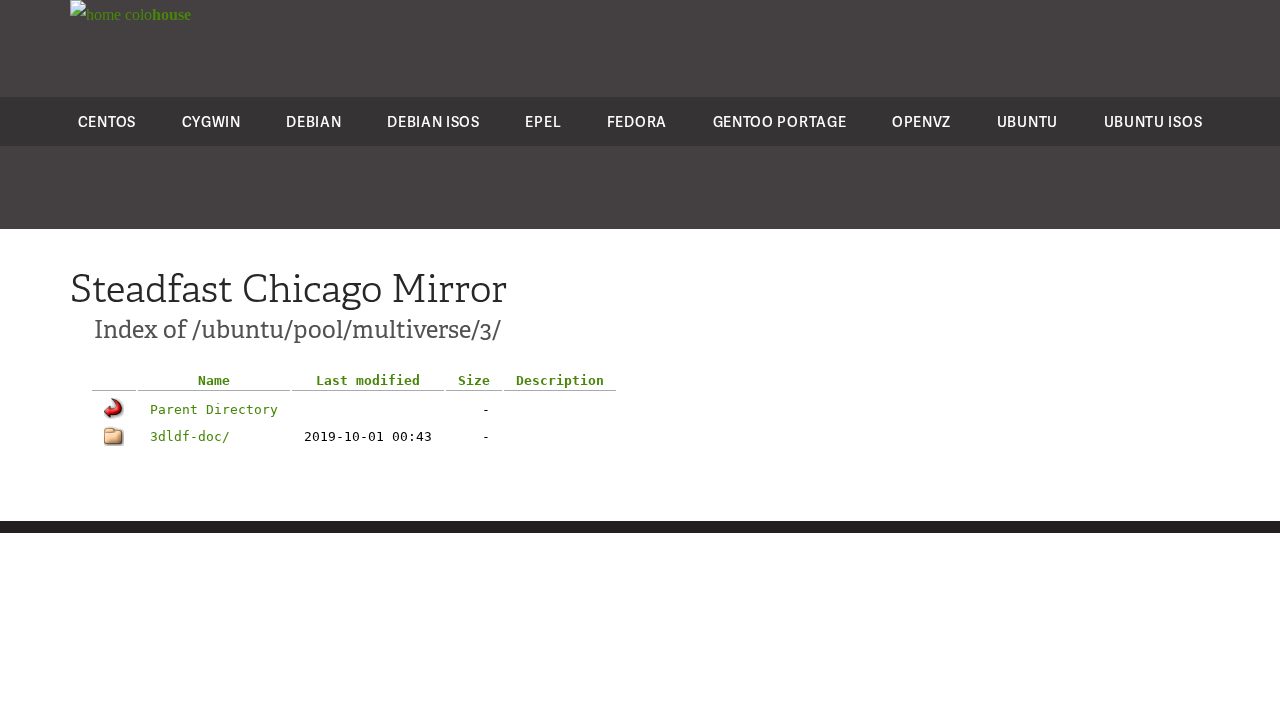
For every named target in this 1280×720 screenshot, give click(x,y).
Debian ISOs (433, 121)
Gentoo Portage (780, 121)
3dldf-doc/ (190, 436)
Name (214, 380)
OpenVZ (921, 121)
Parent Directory (214, 409)
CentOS (107, 121)
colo (156, 14)
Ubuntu (1027, 121)
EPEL (543, 121)
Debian (313, 121)
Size (474, 380)
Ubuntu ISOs (1153, 121)
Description (560, 380)
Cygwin (211, 121)
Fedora (637, 121)
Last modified (368, 380)
